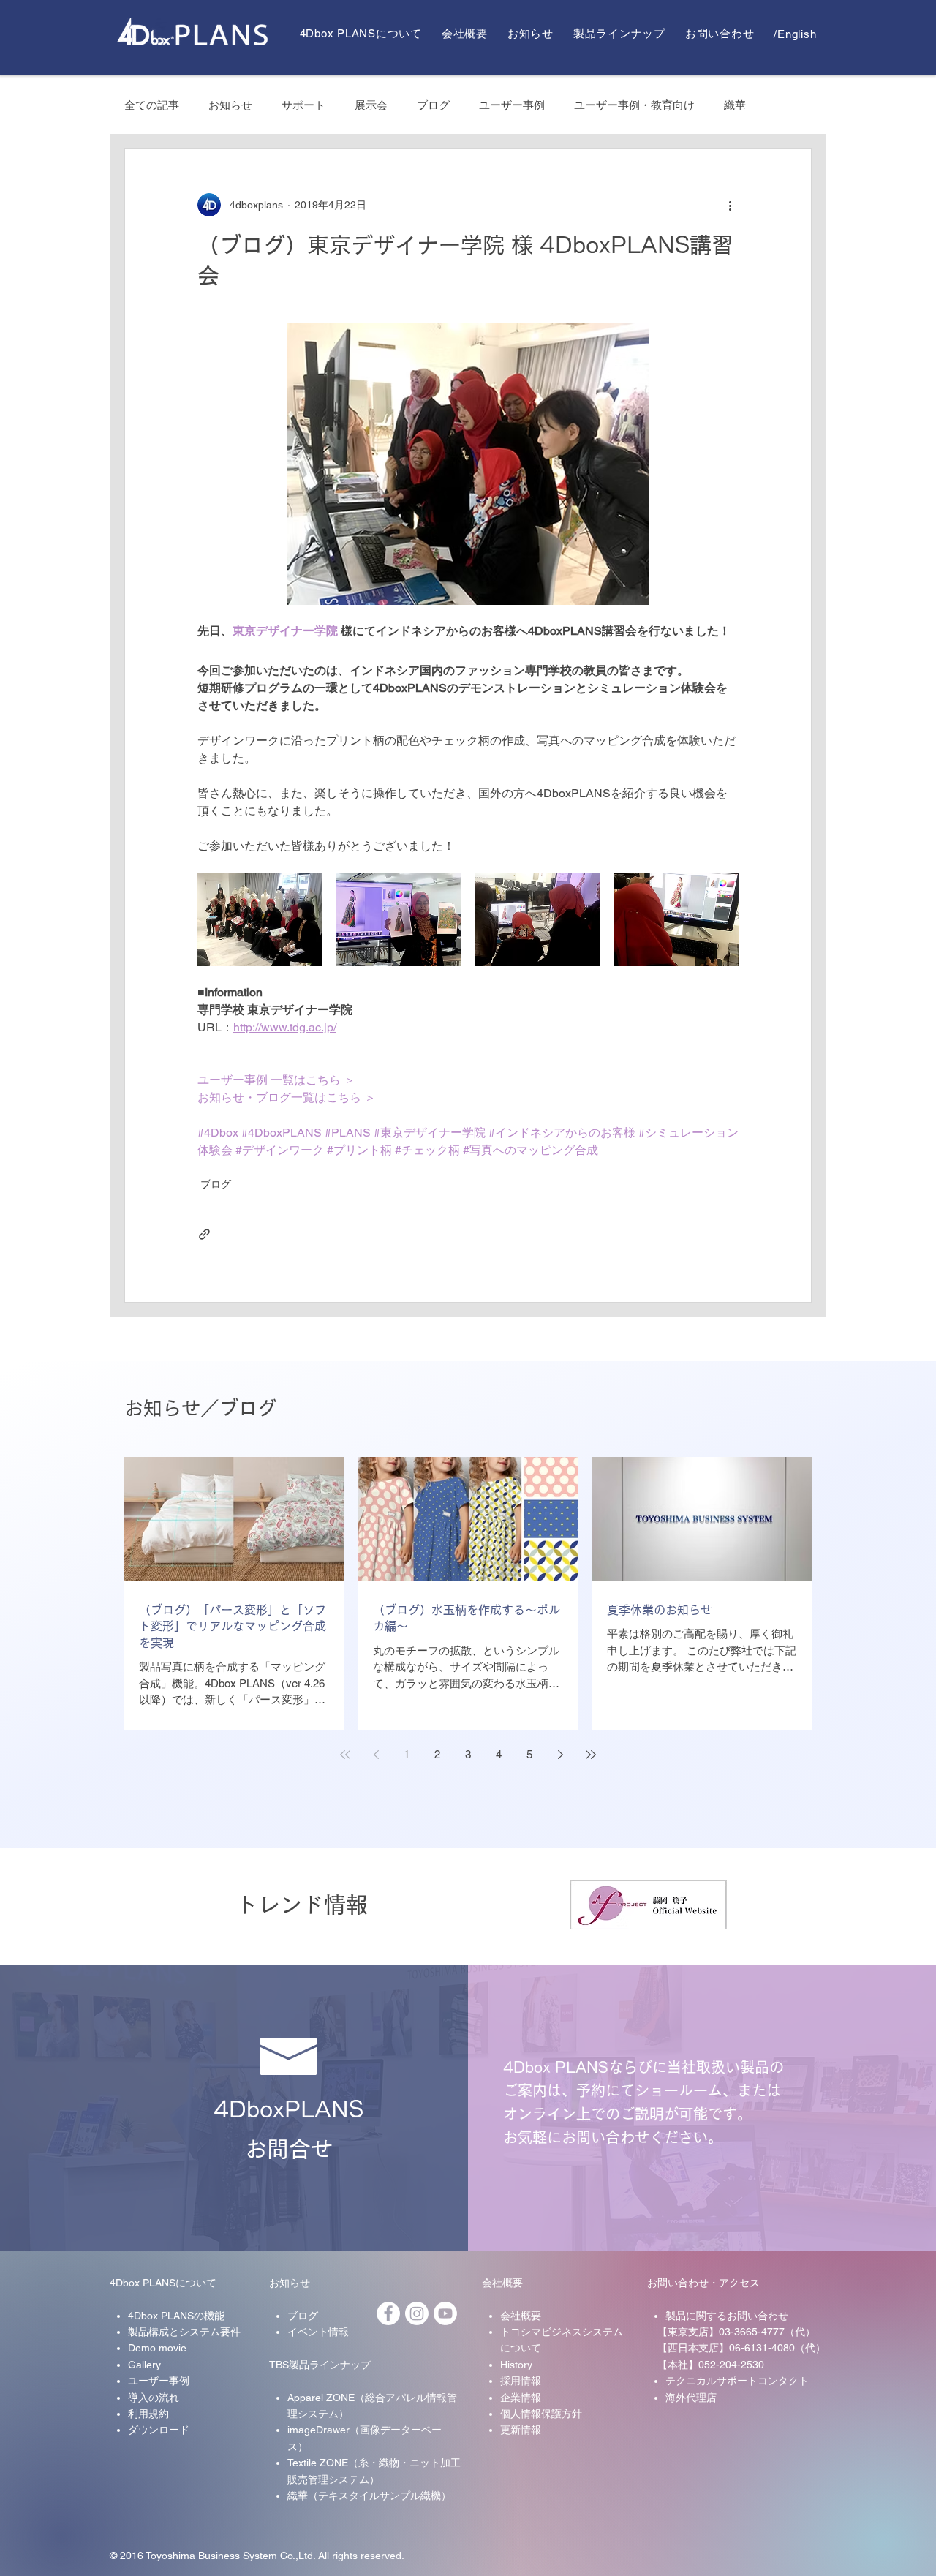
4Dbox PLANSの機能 (176, 2316)
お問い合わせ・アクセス (703, 2283)
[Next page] (560, 1755)
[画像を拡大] (260, 919)
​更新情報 (521, 2430)
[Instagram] (417, 2313)
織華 (735, 105)
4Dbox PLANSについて (163, 2283)
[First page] (345, 1755)
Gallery (144, 2365)
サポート (303, 105)
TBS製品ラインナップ (320, 2365)
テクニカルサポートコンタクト (737, 2381)
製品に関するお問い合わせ (727, 2316)
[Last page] (591, 1755)
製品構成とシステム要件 (184, 2332)
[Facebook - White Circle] (388, 2313)
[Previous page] (376, 1755)
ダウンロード (159, 2430)
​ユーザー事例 (159, 2381)
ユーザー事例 (512, 105)
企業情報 (521, 2398)
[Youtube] (445, 2313)
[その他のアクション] (730, 205)
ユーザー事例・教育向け (634, 105)
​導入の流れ (154, 2398)
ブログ (433, 105)
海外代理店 (691, 2398)
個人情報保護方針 (541, 2414)
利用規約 (148, 2414)
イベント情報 (318, 2332)
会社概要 (502, 2283)
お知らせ (230, 105)
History (516, 2365)
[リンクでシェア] (204, 1234)
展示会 (371, 105)
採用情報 (521, 2381)
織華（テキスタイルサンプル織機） (369, 2496)
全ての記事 (152, 105)
